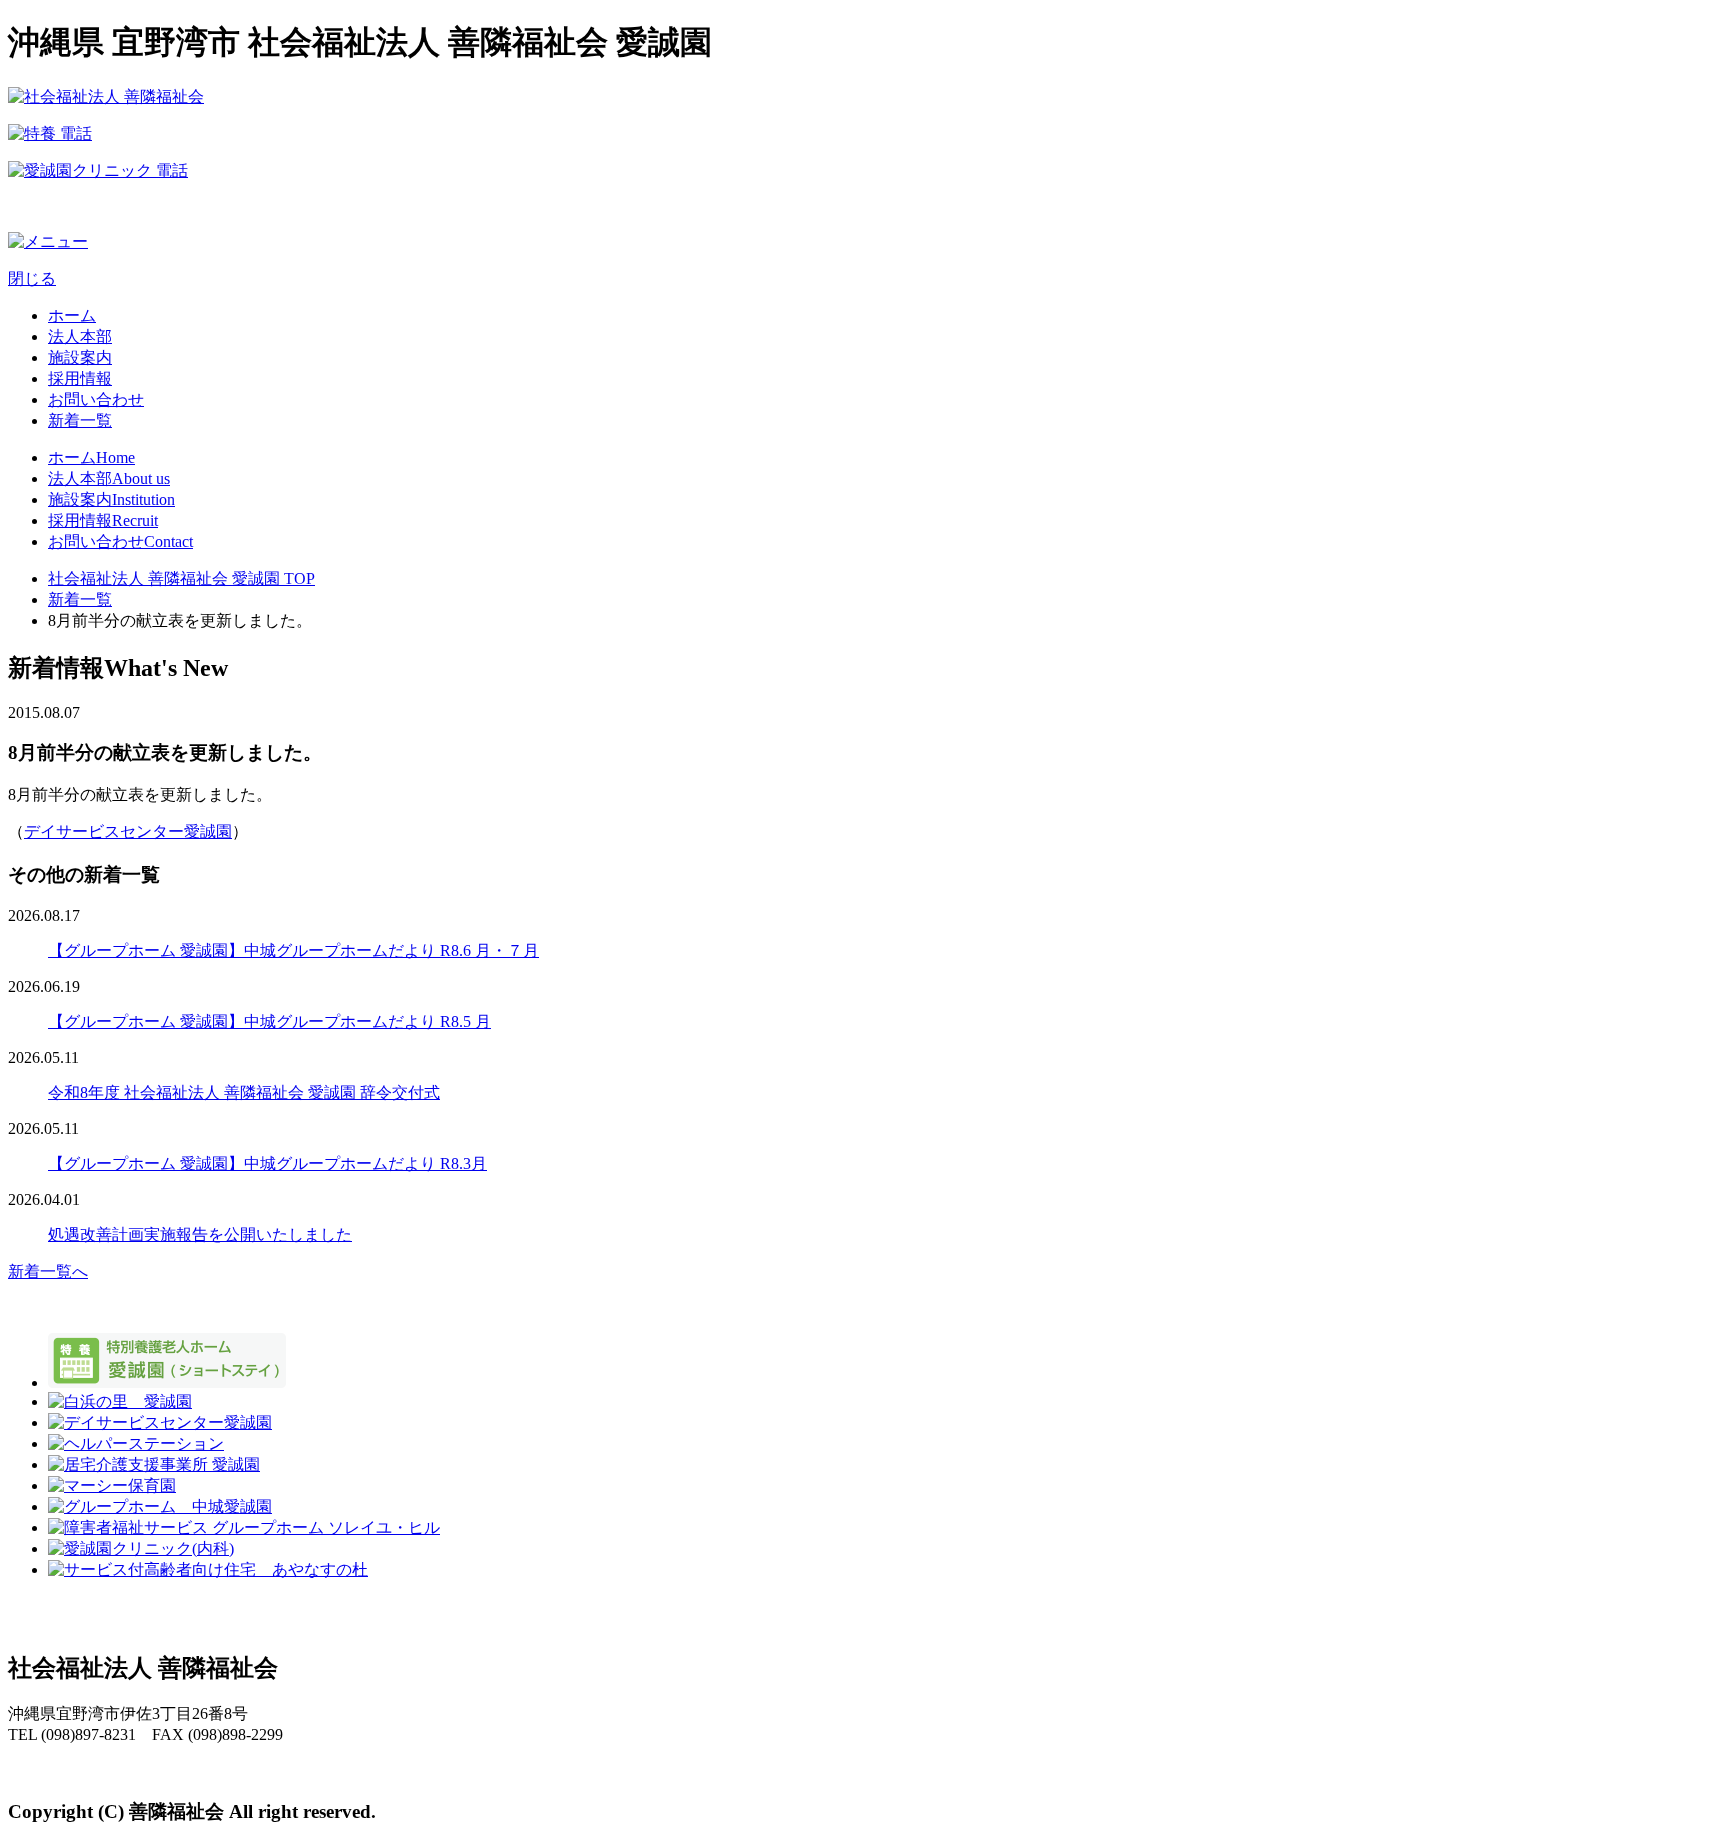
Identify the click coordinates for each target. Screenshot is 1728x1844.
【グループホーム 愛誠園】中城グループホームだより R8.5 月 (269, 1021)
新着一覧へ (48, 1271)
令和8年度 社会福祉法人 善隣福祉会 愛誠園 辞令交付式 (244, 1092)
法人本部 (80, 336)
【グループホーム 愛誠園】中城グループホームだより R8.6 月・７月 (293, 950)
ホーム (72, 315)
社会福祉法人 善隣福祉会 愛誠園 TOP (181, 578)
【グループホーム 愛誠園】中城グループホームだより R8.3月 (267, 1163)
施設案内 (80, 357)
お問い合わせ (96, 399)
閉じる (32, 278)
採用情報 (80, 378)
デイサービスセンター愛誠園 (128, 831)
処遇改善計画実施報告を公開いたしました (200, 1234)
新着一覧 (80, 420)
